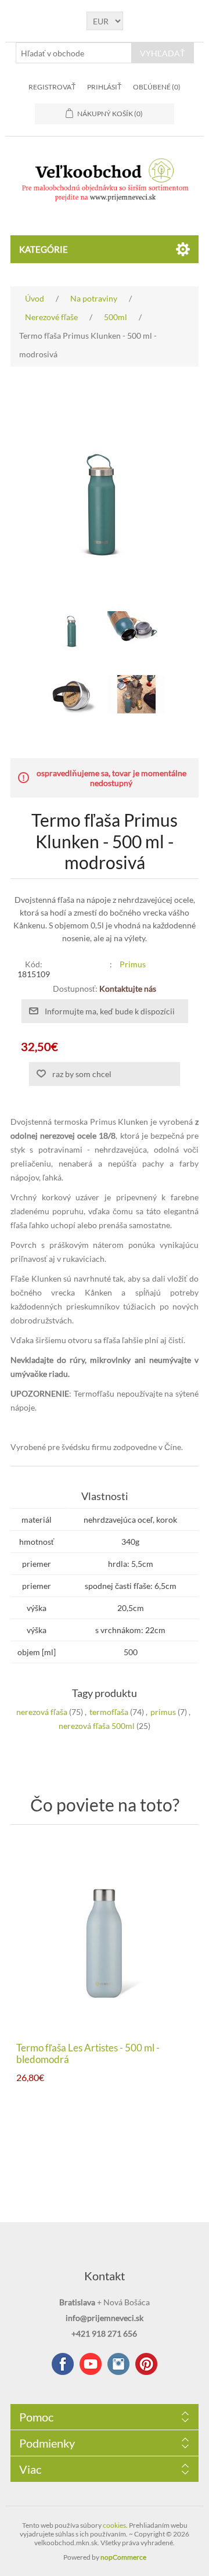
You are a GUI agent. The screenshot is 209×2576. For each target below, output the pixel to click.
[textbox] (74, 53)
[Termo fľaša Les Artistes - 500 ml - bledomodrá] (105, 1936)
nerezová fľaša (42, 1712)
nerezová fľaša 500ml (97, 1726)
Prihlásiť (104, 87)
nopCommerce (123, 2557)
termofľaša (109, 1712)
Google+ (146, 2364)
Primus (133, 964)
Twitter (118, 2364)
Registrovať (52, 87)
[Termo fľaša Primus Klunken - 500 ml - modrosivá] (73, 630)
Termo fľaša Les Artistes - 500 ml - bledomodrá (88, 2054)
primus (163, 1712)
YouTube (91, 2364)
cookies (114, 2525)
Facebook (63, 2364)
